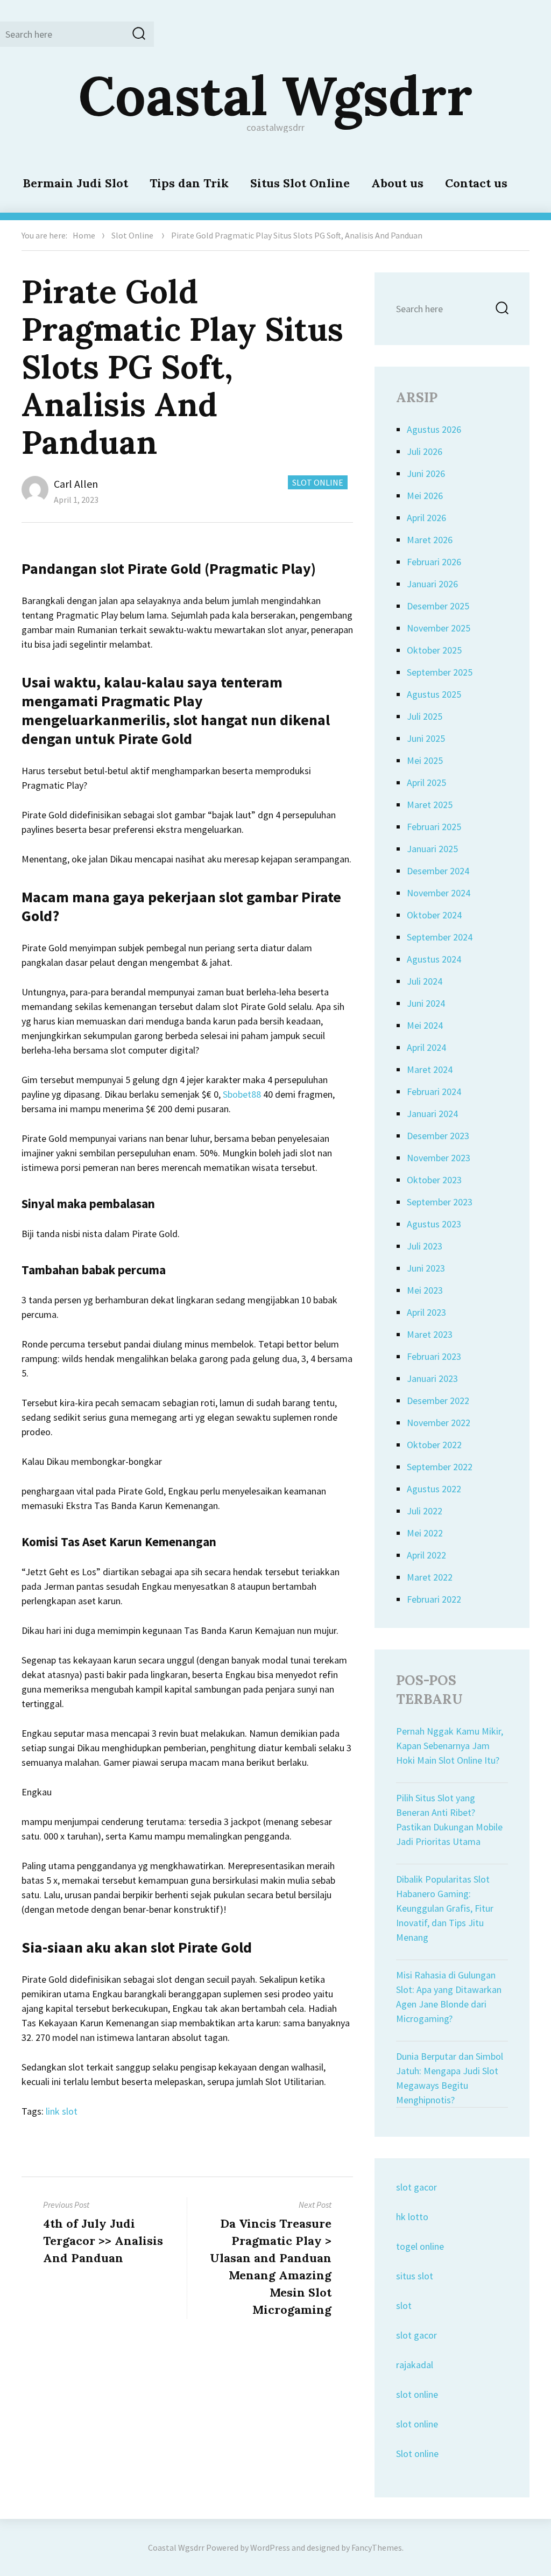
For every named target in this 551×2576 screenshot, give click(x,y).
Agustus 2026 (434, 429)
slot (404, 2305)
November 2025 (439, 628)
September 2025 (440, 672)
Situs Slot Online (300, 183)
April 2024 (426, 1047)
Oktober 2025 (434, 650)
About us (397, 183)
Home (84, 235)
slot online (417, 2394)
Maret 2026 (430, 540)
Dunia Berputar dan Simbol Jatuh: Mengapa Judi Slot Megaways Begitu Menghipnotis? (450, 2078)
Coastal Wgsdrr (275, 95)
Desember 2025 (438, 606)
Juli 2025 (425, 716)
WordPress (270, 2547)
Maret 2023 (430, 1334)
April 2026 (426, 518)
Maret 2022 (430, 1577)
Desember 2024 (438, 871)
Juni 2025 (426, 738)
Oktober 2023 (434, 1180)
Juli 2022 (425, 1511)
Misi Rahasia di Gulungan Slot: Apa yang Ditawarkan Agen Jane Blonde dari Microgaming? (449, 1997)
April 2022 (426, 1555)
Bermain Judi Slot (75, 183)
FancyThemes (377, 2547)
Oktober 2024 (434, 915)
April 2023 (426, 1312)
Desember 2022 (438, 1401)
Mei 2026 (425, 496)
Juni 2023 (426, 1268)
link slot (62, 2111)
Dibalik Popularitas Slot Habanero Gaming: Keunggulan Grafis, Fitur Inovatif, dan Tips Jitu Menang (445, 1908)
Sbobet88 (242, 1094)
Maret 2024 (430, 1069)
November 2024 (439, 893)
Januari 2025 (432, 849)
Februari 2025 (434, 827)
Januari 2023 (432, 1378)
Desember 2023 (438, 1136)
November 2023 (439, 1158)
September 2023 (440, 1202)
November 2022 (439, 1423)
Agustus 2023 (434, 1224)
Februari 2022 (434, 1599)
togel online (420, 2246)
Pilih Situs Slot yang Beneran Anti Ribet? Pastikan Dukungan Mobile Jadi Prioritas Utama (449, 1820)
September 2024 (440, 937)
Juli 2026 (425, 451)
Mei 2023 (425, 1290)
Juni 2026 (426, 473)
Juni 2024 (426, 1003)
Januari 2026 (432, 584)
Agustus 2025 (434, 694)
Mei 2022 (425, 1533)
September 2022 (440, 1467)
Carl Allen (76, 484)
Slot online (417, 2454)
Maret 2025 (430, 805)
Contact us (476, 183)
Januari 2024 (432, 1114)
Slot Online (132, 235)
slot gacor (416, 2187)
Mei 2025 (425, 760)
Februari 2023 (434, 1356)
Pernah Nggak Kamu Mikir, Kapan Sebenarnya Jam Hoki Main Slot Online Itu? (450, 1746)
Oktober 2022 (434, 1445)
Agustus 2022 (434, 1489)
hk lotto (412, 2217)
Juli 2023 (425, 1246)
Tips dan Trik (189, 183)
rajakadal (415, 2365)
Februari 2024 (434, 1092)
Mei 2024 (425, 1025)
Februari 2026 (434, 562)
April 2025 (426, 782)
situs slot (415, 2276)
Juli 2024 (425, 981)
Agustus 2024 (434, 959)
